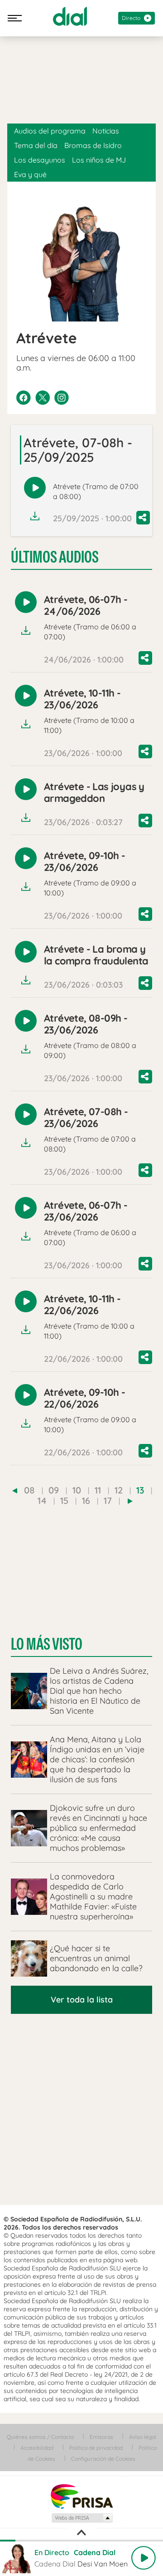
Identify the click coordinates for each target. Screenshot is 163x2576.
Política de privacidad (96, 2448)
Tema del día (36, 145)
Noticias (106, 131)
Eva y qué (30, 174)
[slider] (81, 2541)
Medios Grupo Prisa (82, 2518)
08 (29, 1490)
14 (42, 1501)
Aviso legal (143, 2437)
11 (98, 1490)
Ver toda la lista (82, 2000)
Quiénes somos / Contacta (40, 2437)
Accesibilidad (37, 2448)
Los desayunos (40, 160)
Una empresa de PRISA (81, 2496)
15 (64, 1501)
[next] (130, 1501)
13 (140, 1490)
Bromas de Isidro (93, 145)
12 (119, 1490)
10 (77, 1490)
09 (54, 1490)
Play (144, 2558)
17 (108, 1501)
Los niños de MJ (99, 160)
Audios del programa (50, 131)
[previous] (15, 1491)
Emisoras (101, 2437)
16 (86, 1501)
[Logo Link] (70, 16)
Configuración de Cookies (103, 2459)
